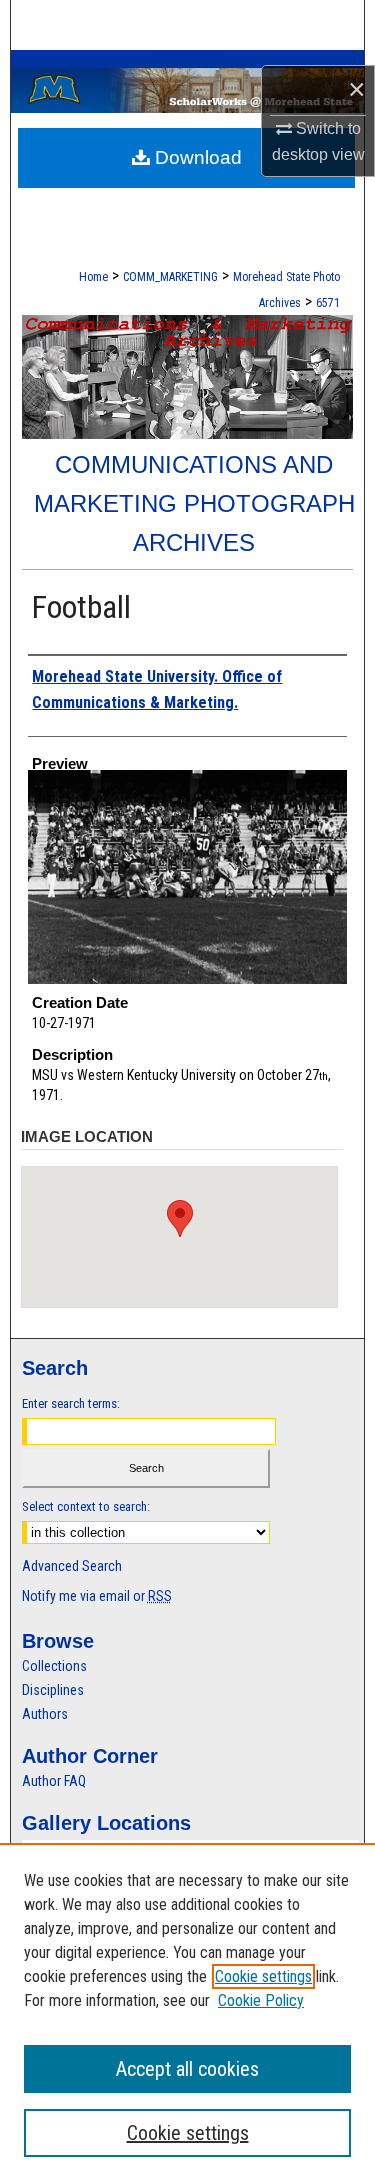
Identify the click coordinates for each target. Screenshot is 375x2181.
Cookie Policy (261, 2000)
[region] (187, 2012)
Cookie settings (263, 1976)
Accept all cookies (187, 2069)
